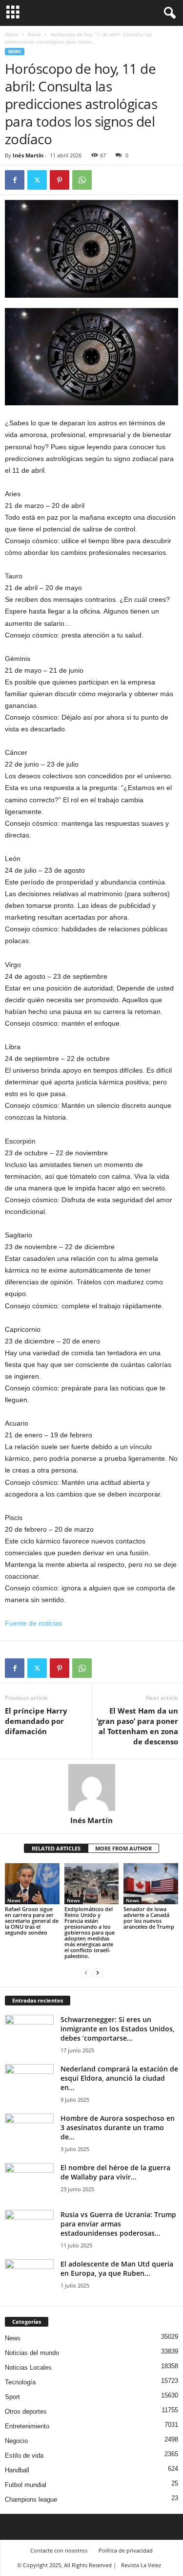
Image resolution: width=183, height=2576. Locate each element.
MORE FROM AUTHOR (123, 1848)
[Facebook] (15, 180)
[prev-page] (86, 1972)
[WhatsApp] (82, 180)
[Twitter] (37, 180)
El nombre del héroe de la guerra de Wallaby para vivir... (115, 2172)
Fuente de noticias (33, 1623)
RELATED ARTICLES (56, 1848)
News (34, 34)
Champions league (31, 2499)
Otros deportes (26, 2411)
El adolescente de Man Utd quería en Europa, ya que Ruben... (117, 2268)
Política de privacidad (126, 2550)
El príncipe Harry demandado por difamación (36, 1721)
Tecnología (20, 2382)
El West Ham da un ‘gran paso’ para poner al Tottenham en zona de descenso (137, 1726)
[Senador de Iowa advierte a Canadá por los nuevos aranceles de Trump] (151, 1883)
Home (12, 34)
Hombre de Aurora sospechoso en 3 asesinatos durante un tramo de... (118, 2127)
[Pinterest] (60, 180)
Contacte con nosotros (59, 2550)
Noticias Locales (28, 2367)
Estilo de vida (24, 2455)
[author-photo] (91, 1787)
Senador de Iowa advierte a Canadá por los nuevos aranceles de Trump (149, 1918)
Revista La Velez (141, 2565)
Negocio (16, 2441)
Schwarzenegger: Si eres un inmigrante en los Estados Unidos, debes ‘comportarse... (118, 2029)
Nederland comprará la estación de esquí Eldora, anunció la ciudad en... (119, 2078)
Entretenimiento (27, 2426)
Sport (12, 2397)
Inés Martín (28, 155)
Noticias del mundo (32, 2353)
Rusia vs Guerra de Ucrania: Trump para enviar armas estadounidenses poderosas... (118, 2224)
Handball (17, 2470)
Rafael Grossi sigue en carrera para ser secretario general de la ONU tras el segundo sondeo (32, 1921)
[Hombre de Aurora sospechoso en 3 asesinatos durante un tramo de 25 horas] (29, 2132)
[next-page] (98, 1972)
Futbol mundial (26, 2485)
